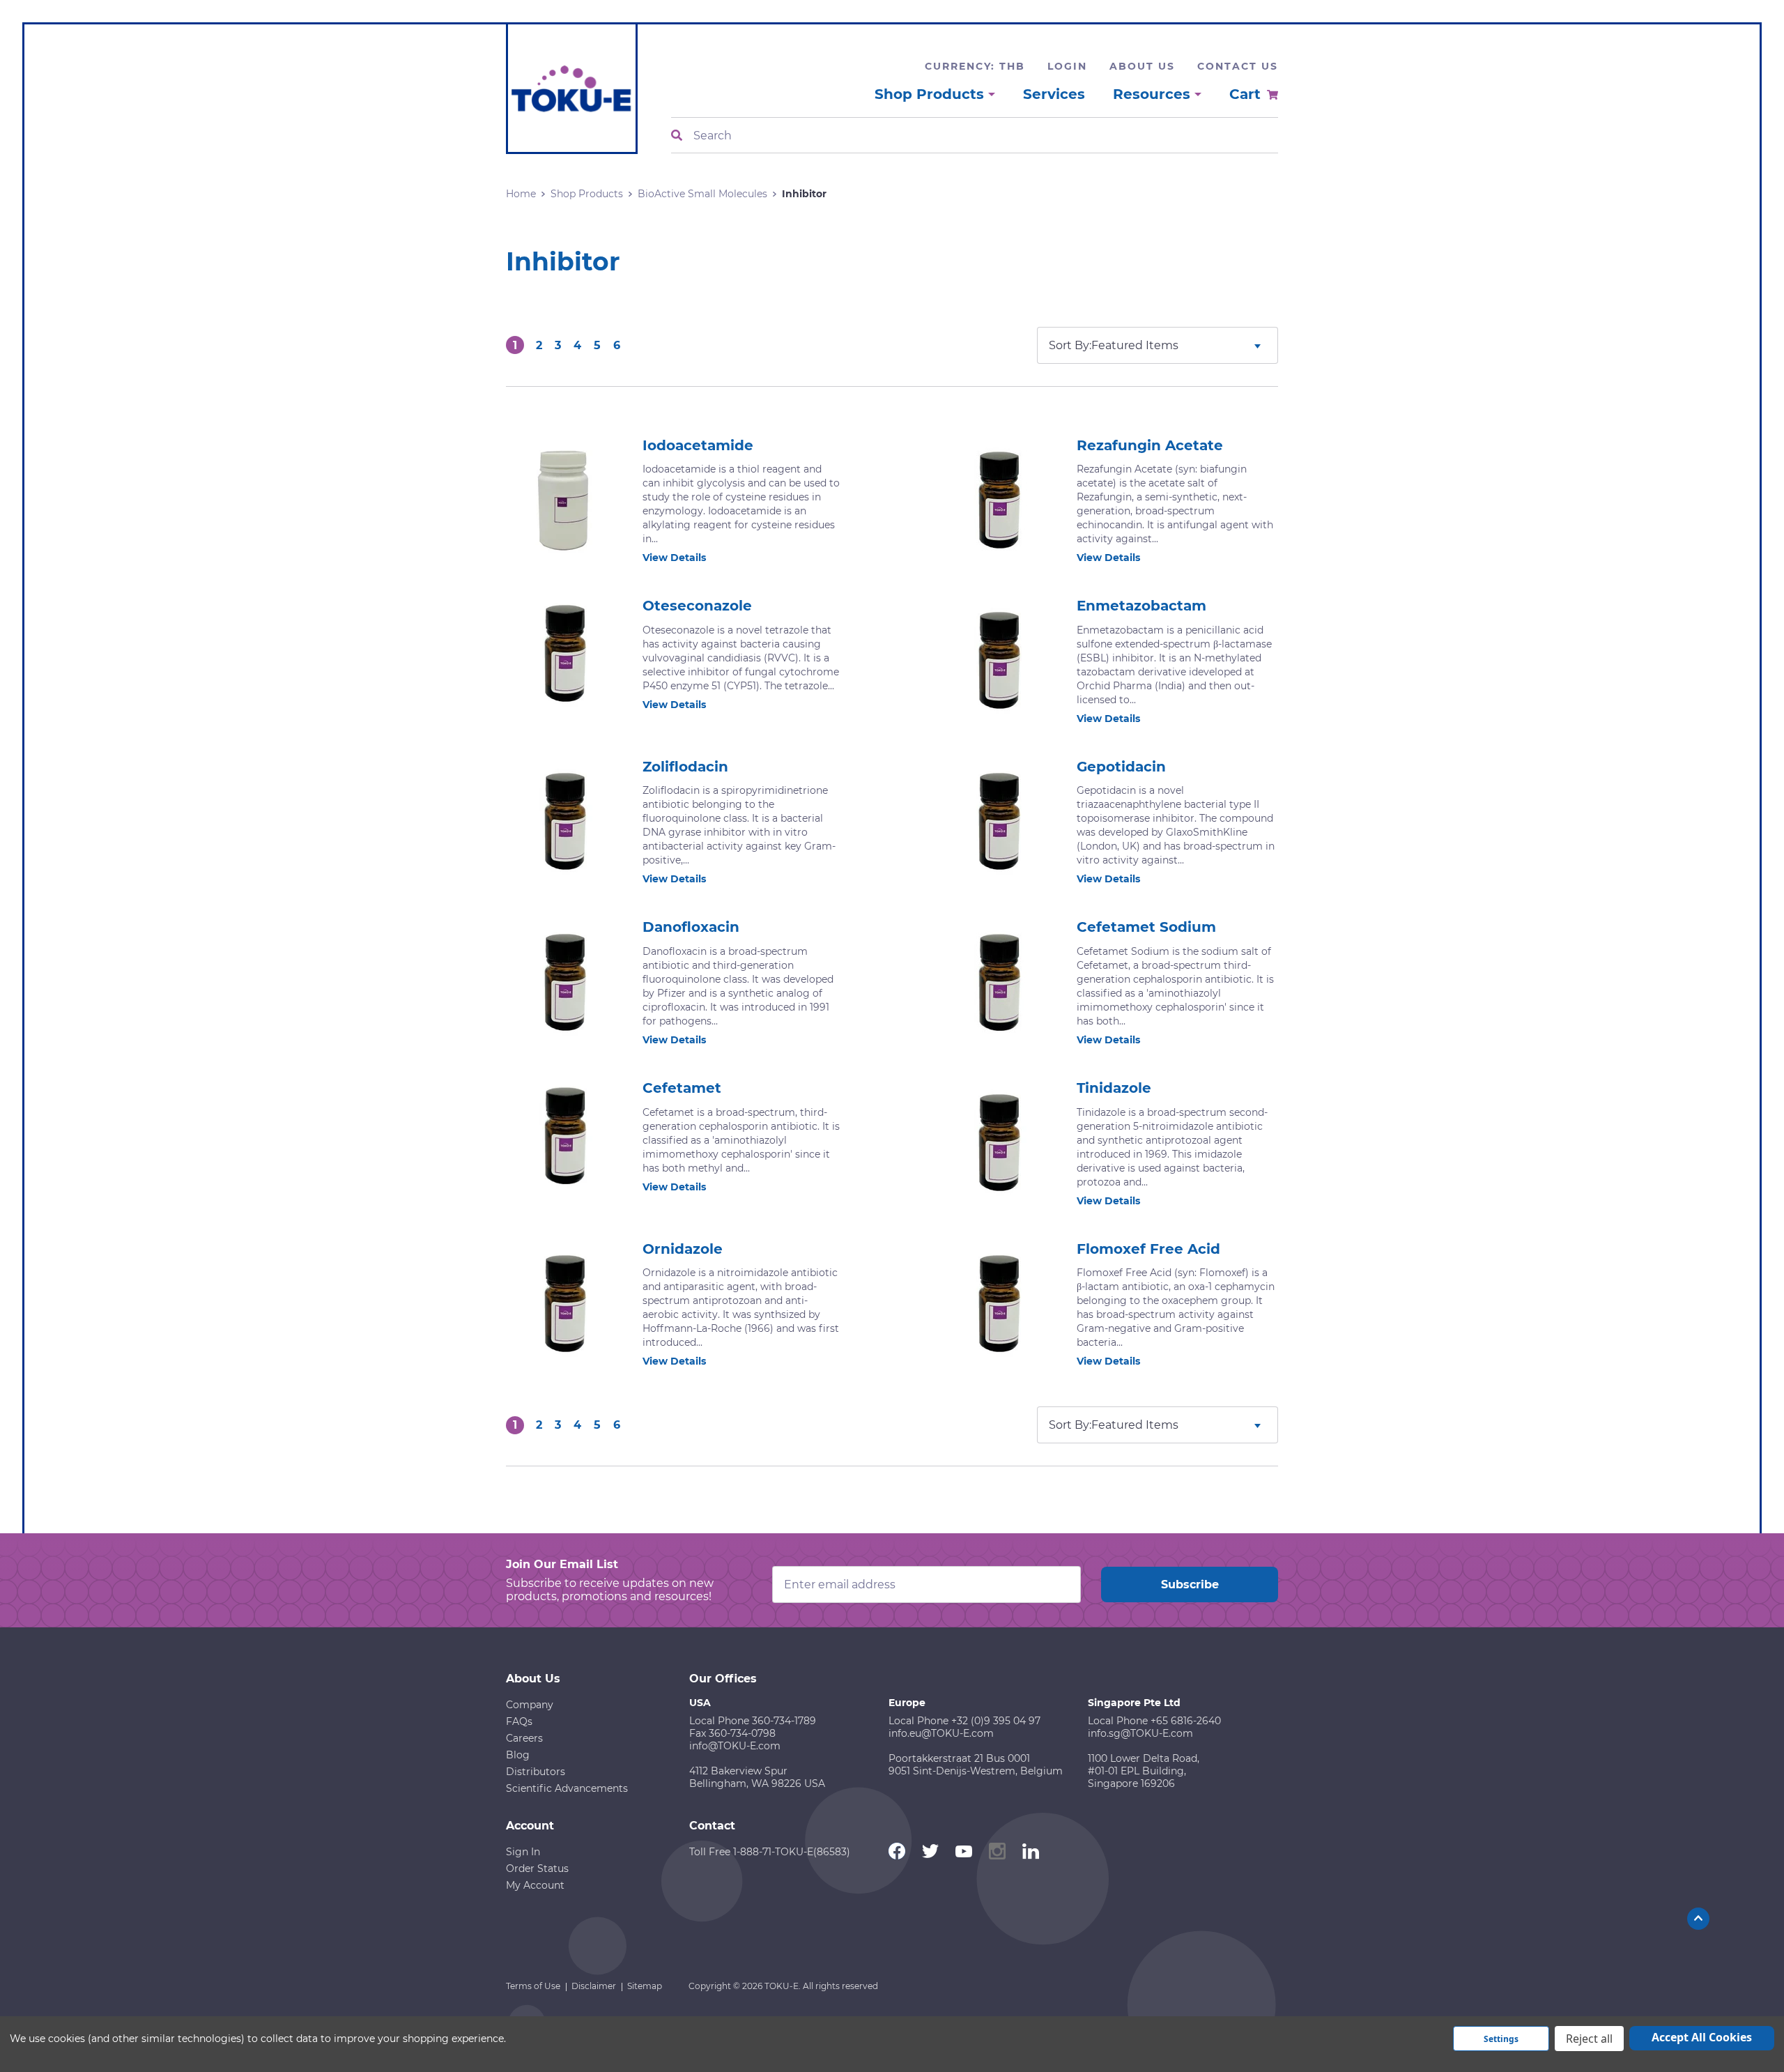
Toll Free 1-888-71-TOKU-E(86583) (770, 1852)
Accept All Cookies (1702, 2037)
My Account (535, 1885)
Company (530, 1705)
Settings (1501, 2039)
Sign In (523, 1852)
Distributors (536, 1772)
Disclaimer (594, 1986)
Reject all (1589, 2039)
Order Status (537, 1868)
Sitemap (645, 1986)
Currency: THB (975, 66)
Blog (518, 1755)
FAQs (519, 1721)
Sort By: (1070, 345)
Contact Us (1238, 66)
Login (1067, 66)
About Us (1142, 66)
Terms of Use (533, 1986)
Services (1054, 94)
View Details (674, 558)
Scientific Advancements (567, 1788)
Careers (524, 1738)
